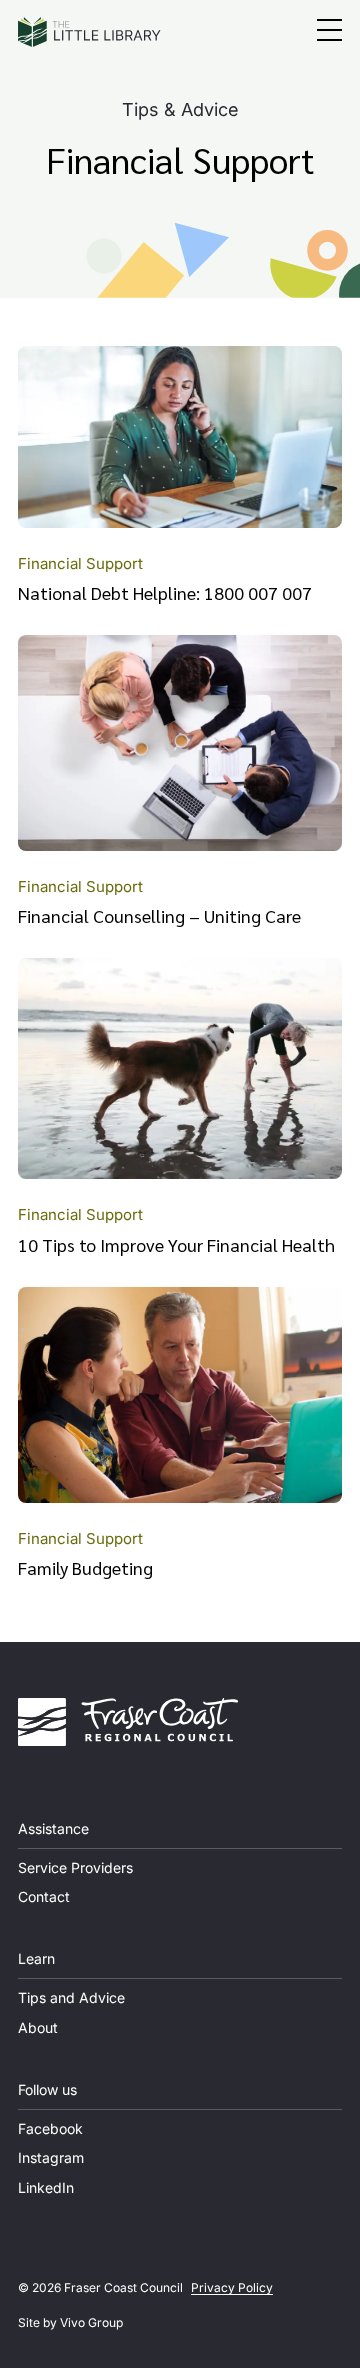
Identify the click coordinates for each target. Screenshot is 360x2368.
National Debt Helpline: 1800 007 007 (165, 592)
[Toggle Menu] (329, 32)
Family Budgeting (85, 1567)
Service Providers (75, 1867)
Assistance (53, 1828)
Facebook (50, 2128)
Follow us (47, 2089)
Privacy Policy (232, 2287)
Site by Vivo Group (70, 2322)
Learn (36, 1958)
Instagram (51, 2157)
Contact (44, 1896)
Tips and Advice (71, 1997)
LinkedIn (46, 2187)
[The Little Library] (89, 32)
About (38, 2027)
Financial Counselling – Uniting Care (159, 915)
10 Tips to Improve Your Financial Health (176, 1244)
